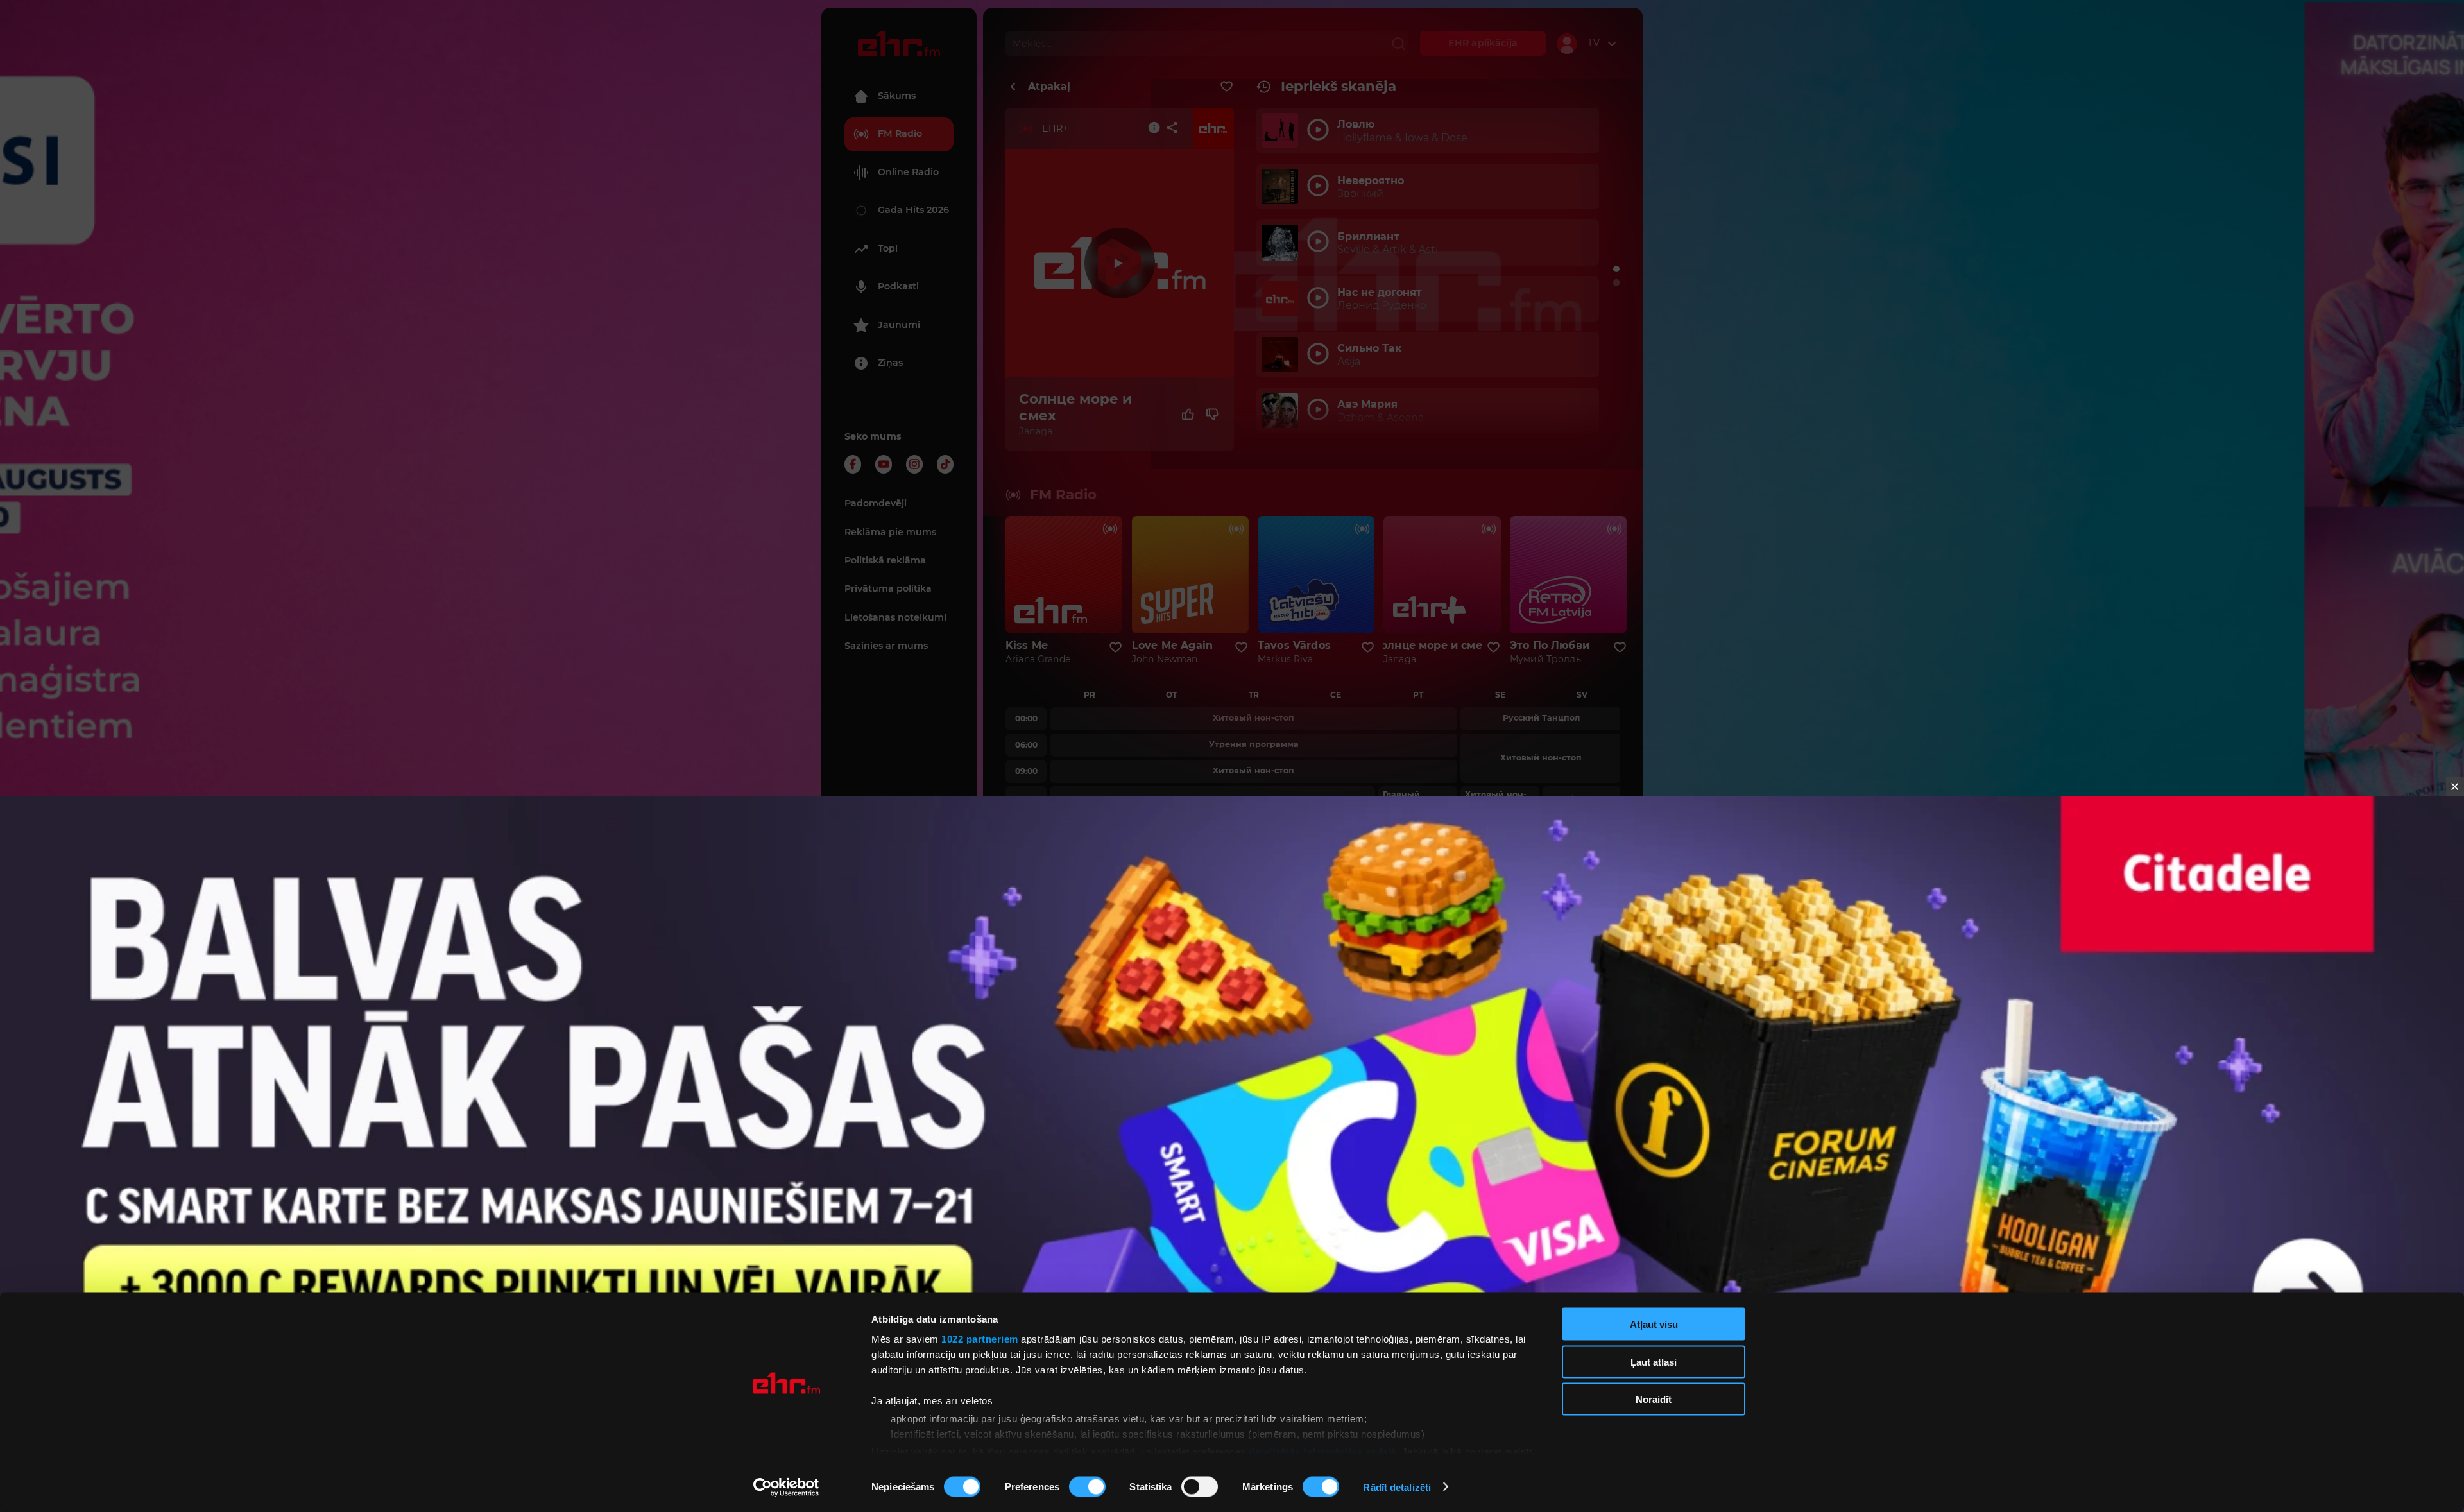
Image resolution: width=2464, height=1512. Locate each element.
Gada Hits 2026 (913, 210)
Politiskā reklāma (885, 560)
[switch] (1087, 1486)
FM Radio (900, 133)
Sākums (897, 96)
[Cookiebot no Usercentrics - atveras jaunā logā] (786, 1487)
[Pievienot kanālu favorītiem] (1227, 87)
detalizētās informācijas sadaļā (1322, 1451)
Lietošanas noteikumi (895, 617)
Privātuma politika (888, 588)
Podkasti (898, 286)
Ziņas (890, 363)
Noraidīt (1654, 1399)
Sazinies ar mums (886, 646)
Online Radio (908, 172)
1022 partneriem (980, 1339)
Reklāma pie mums (890, 532)
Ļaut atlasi (1654, 1362)
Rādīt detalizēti (1397, 1487)
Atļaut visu (1654, 1324)
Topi (888, 248)
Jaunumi (899, 325)
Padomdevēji (876, 503)
